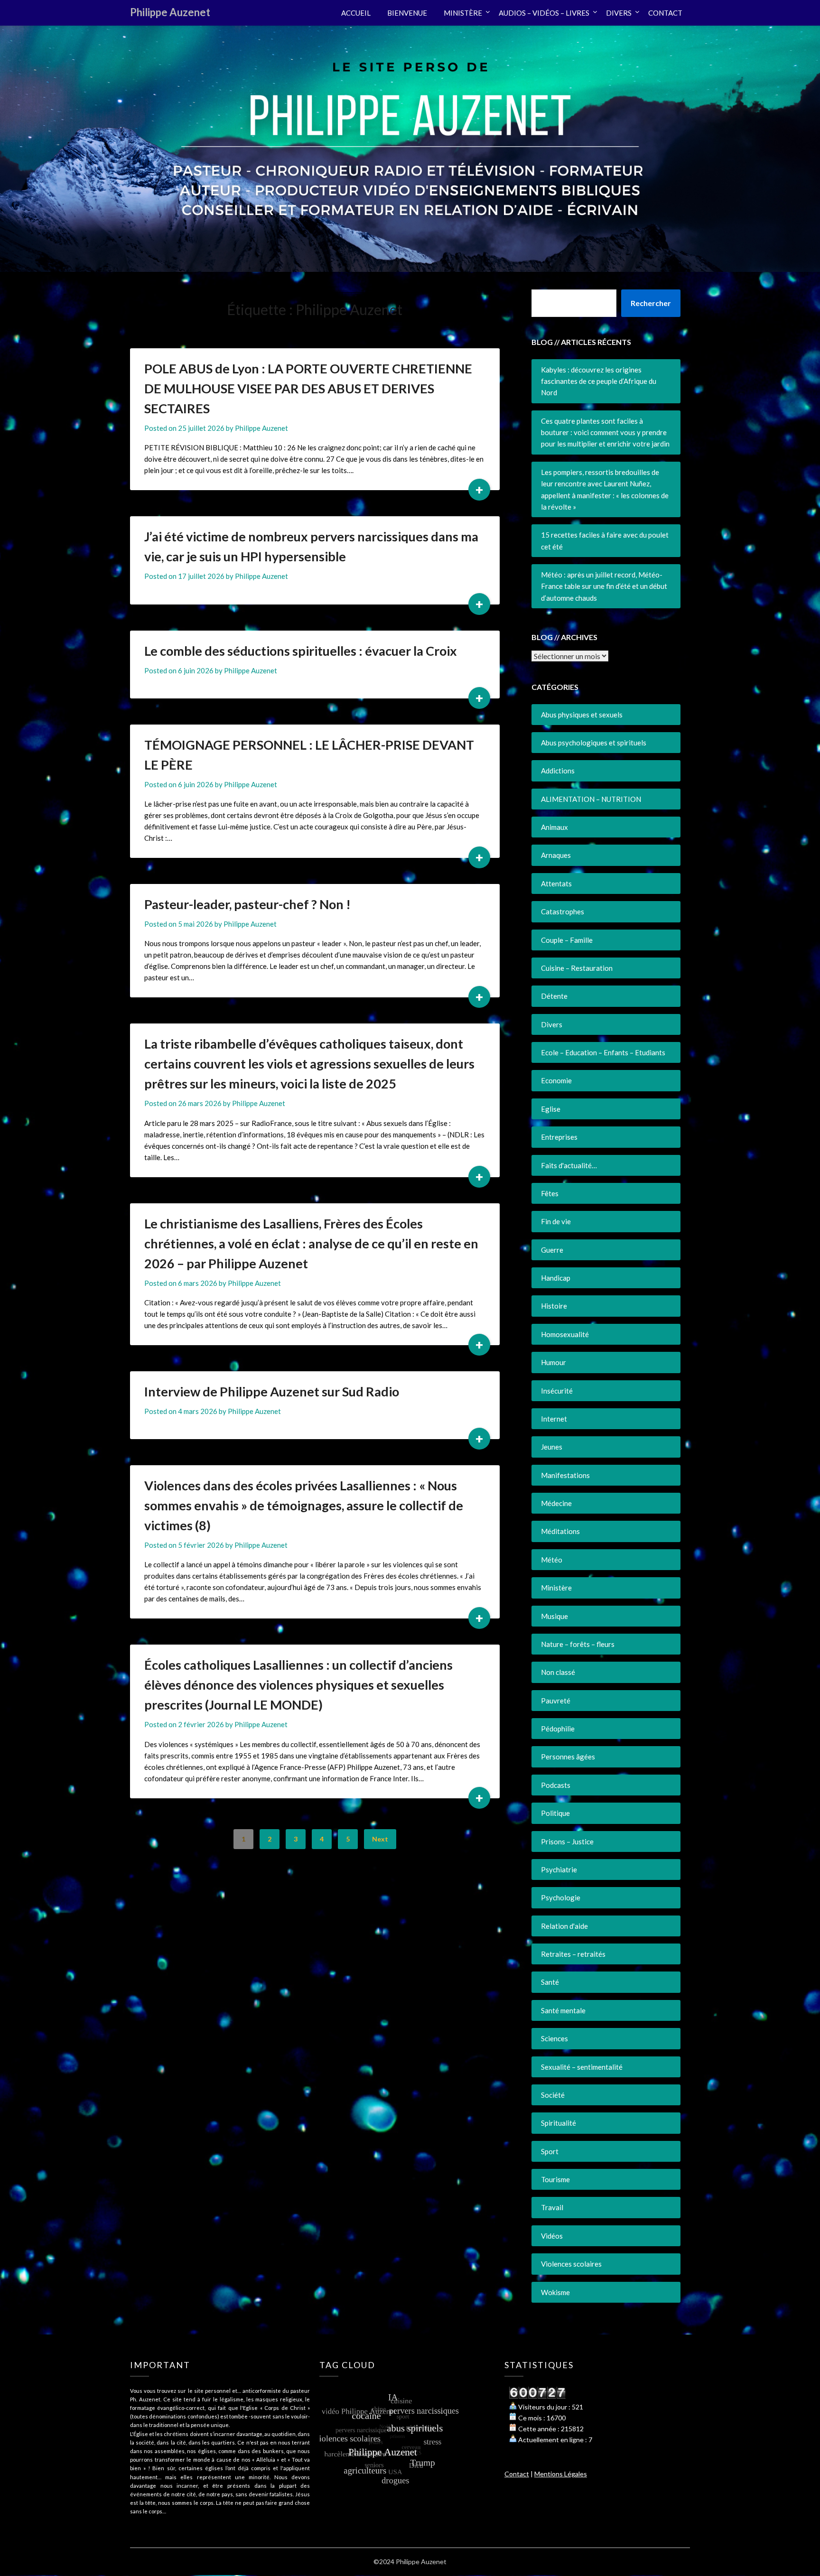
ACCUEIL (356, 13)
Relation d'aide (564, 1926)
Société (553, 2095)
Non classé (558, 1672)
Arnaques (556, 855)
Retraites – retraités (573, 1954)
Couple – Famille (567, 940)
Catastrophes (563, 911)
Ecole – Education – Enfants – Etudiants (603, 1052)
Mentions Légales (561, 2474)
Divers (552, 1024)
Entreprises (559, 1137)
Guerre (552, 1250)
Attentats (556, 883)
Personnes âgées (568, 1757)
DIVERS (619, 13)
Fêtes (550, 1193)
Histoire (554, 1306)
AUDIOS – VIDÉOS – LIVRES (544, 13)
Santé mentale (563, 2010)
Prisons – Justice (567, 1841)
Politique (555, 1813)
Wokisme (555, 2292)
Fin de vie (556, 1221)
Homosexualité (565, 1334)
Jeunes (552, 1447)
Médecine (556, 1503)
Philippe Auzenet (170, 12)
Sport (550, 2151)
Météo (552, 1560)
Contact (517, 2474)
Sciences (554, 2038)
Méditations (560, 1531)
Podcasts (556, 1785)
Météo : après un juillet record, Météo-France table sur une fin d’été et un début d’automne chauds (604, 586)
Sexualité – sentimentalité (582, 2067)
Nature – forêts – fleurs (578, 1644)
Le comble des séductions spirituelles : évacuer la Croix (301, 651)
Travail (552, 2207)
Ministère (556, 1588)
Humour (554, 1362)
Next (380, 1839)
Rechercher (651, 303)
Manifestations (565, 1475)
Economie (556, 1080)
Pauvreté (556, 1701)
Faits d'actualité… (569, 1165)
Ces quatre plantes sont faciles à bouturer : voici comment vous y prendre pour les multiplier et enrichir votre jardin (605, 432)
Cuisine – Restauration (577, 968)
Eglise (551, 1109)
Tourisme (555, 2179)
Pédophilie (558, 1729)
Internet (554, 1419)
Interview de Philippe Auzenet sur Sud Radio (272, 1391)
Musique (554, 1616)
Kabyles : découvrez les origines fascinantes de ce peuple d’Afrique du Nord (599, 381)
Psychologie (561, 1897)
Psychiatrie (559, 1869)
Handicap (556, 1278)
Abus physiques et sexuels (582, 715)
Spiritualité (559, 2123)
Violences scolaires (571, 2264)
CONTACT (665, 13)
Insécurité (557, 1391)
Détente (554, 996)
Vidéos (552, 2236)
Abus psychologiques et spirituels (594, 743)
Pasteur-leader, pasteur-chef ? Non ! (247, 904)
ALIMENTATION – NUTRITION (591, 799)
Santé (550, 1982)
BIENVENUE (407, 13)
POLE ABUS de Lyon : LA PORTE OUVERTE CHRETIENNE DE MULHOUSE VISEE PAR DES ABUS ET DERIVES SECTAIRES (308, 388)
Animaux (554, 827)
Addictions (558, 771)
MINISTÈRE (463, 13)
